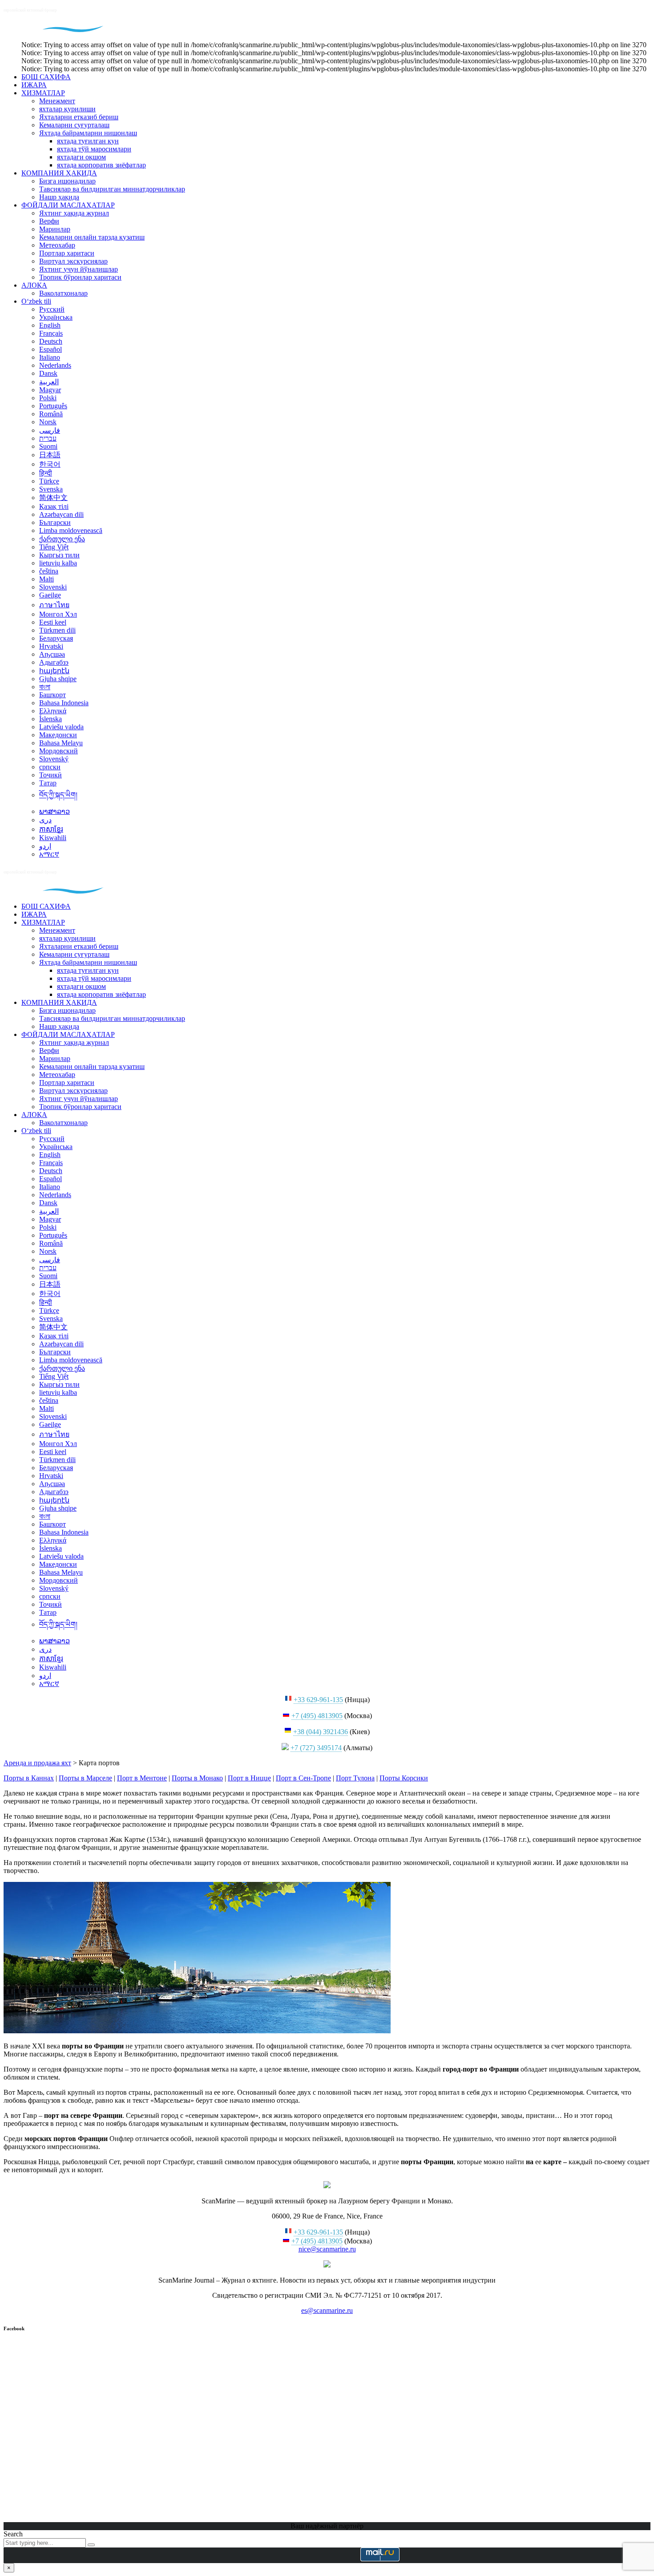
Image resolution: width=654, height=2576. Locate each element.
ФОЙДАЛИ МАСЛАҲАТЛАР (68, 205)
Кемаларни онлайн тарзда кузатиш (92, 237)
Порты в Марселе (85, 1778)
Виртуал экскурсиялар (73, 261)
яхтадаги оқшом (81, 157)
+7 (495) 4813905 (317, 1716)
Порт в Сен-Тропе (303, 1778)
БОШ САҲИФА (46, 77)
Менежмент (57, 101)
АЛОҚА (34, 285)
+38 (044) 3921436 (321, 1732)
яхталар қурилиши (67, 109)
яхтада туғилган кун (88, 141)
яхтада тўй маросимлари (94, 149)
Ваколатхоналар (63, 293)
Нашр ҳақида (59, 197)
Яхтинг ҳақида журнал (74, 213)
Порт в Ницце (249, 1778)
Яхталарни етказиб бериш (79, 117)
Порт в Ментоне (142, 1778)
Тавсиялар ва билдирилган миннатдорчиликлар (112, 189)
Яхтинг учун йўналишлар (79, 269)
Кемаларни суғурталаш (74, 125)
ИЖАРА (34, 85)
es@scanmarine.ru (327, 2310)
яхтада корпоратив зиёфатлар (101, 165)
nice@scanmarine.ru (327, 2249)
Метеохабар (57, 245)
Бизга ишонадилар (67, 181)
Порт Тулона (355, 1778)
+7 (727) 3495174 (316, 1748)
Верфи (49, 221)
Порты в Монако (197, 1778)
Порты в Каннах (29, 1778)
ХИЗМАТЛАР (43, 93)
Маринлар (55, 229)
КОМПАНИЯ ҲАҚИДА (59, 173)
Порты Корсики (404, 1778)
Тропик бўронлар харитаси (80, 277)
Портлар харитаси (67, 253)
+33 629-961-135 (318, 1700)
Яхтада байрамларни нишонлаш (88, 133)
